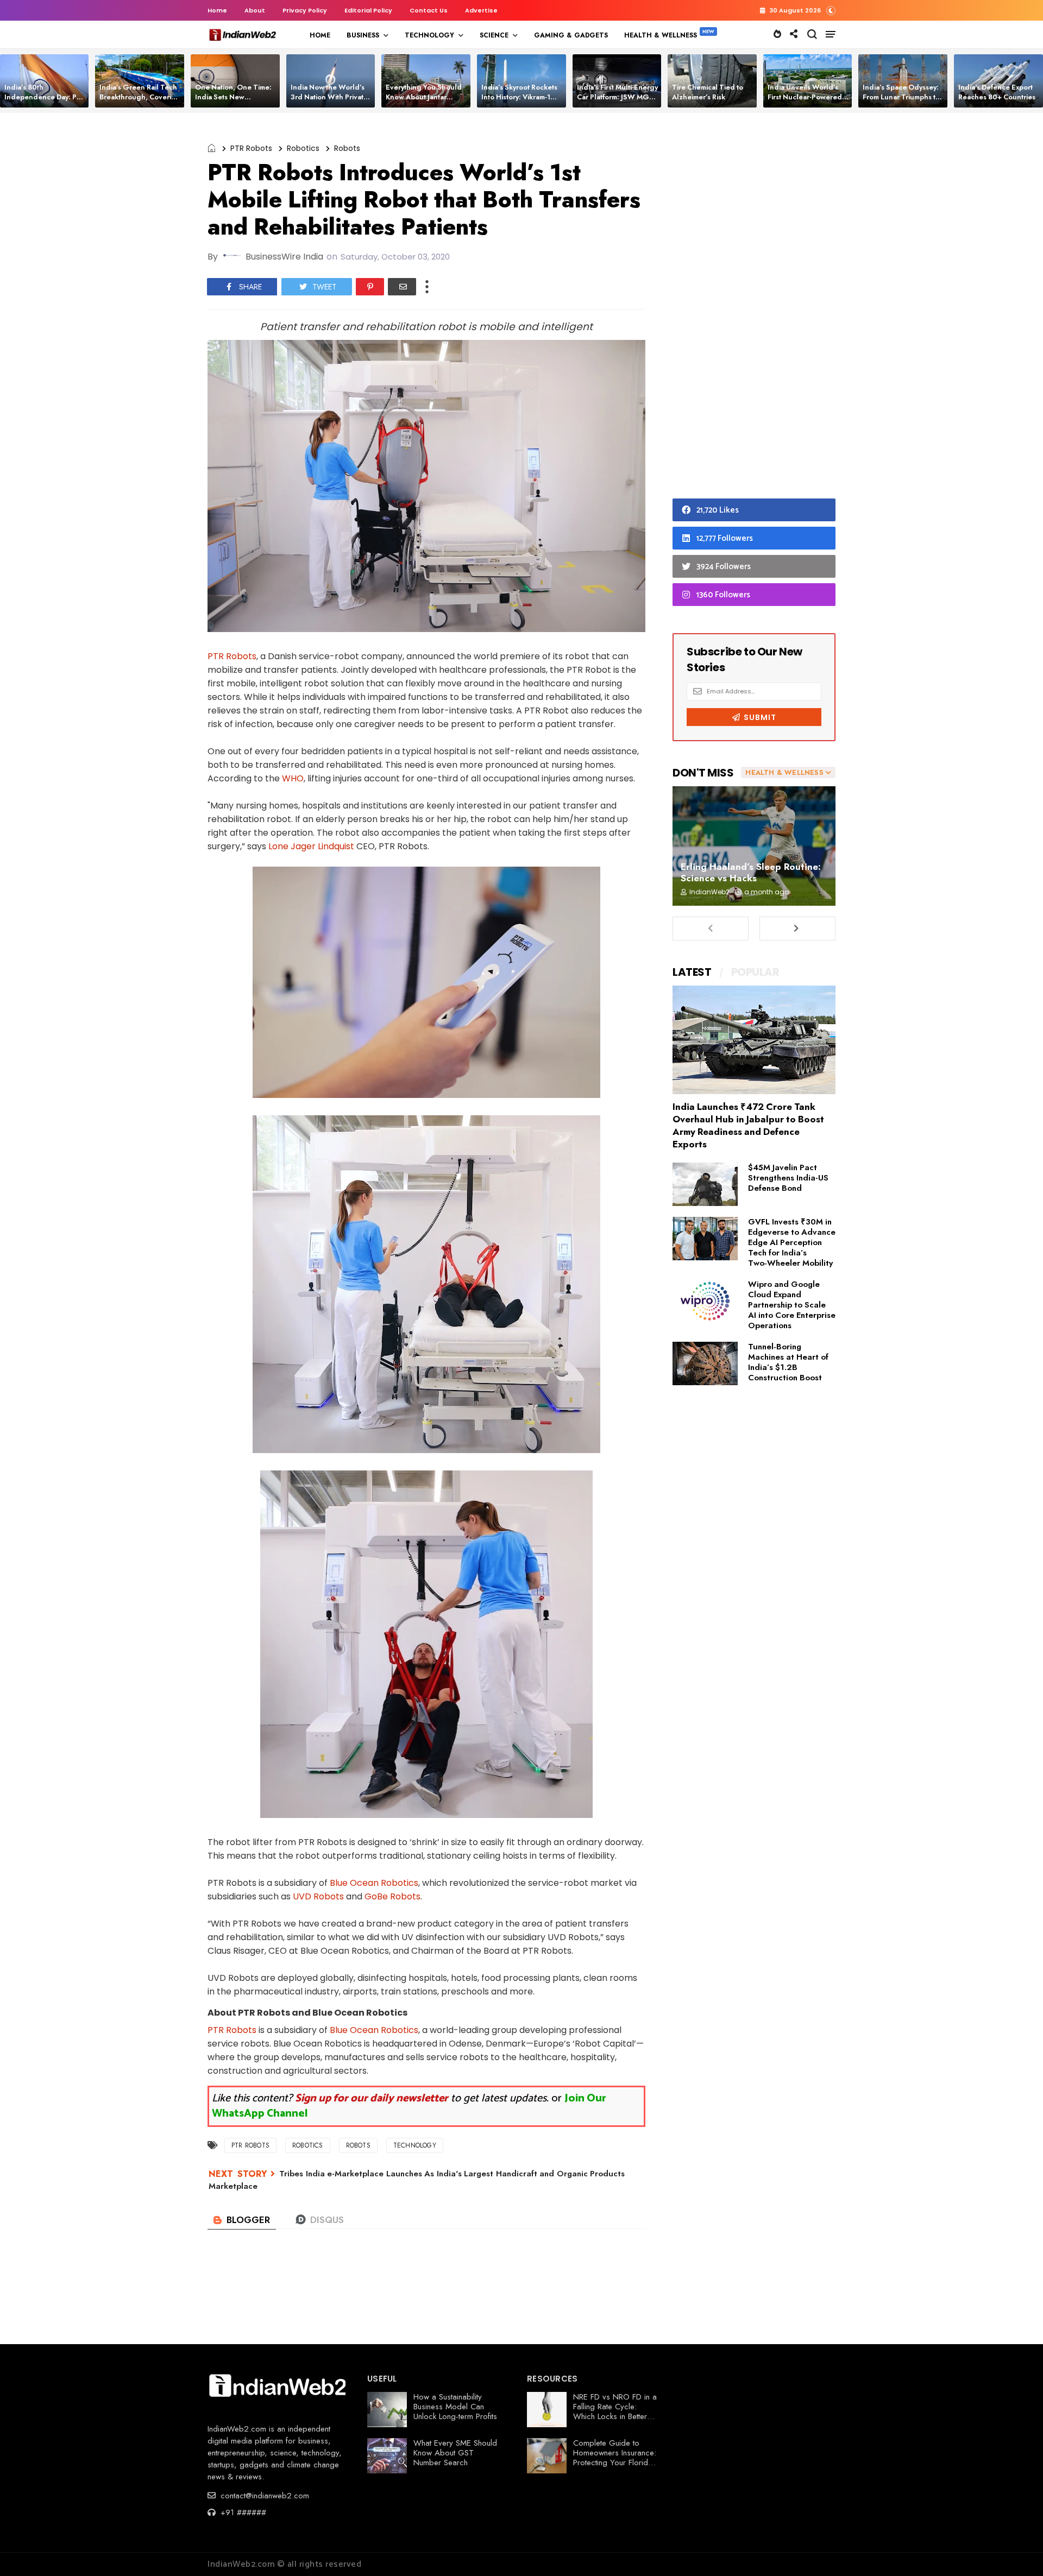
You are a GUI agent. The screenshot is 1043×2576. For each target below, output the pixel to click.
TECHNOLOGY (429, 35)
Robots (347, 148)
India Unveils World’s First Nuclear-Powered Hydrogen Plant (805, 97)
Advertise (481, 10)
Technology (415, 2145)
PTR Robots (251, 148)
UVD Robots (318, 1896)
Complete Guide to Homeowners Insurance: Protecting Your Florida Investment (615, 2458)
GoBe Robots (392, 1896)
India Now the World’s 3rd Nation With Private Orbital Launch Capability (329, 102)
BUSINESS (363, 35)
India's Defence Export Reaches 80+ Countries (997, 92)
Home (217, 10)
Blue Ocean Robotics (374, 1883)
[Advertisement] (754, 308)
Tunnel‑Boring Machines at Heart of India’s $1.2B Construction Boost (788, 1362)
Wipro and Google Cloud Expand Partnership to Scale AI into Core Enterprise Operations (792, 1305)
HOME (320, 35)
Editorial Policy (368, 10)
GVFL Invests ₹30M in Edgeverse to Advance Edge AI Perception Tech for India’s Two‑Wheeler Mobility (792, 1242)
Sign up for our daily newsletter (372, 2098)
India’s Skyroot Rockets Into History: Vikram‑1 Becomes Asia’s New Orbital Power (519, 102)
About (255, 10)
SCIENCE (494, 35)
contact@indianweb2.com (263, 2496)
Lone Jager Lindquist (310, 846)
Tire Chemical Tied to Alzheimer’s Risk (708, 92)
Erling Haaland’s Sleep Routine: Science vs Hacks (751, 872)
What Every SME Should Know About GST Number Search (455, 2453)
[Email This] (402, 287)
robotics (303, 148)
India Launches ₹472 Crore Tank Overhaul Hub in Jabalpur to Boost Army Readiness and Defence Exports (748, 1125)
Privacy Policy (305, 10)
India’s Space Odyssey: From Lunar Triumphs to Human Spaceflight (901, 97)
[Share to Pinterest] (370, 287)
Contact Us (429, 10)
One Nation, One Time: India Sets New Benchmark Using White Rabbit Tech (235, 102)
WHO (293, 778)
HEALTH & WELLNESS (661, 35)
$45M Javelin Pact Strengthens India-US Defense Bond (788, 1178)
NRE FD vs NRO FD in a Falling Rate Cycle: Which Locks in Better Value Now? (615, 2411)
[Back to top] (1016, 2550)
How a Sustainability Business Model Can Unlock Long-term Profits (455, 2407)
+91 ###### (242, 2512)
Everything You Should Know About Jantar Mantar (424, 97)
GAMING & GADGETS (571, 35)
